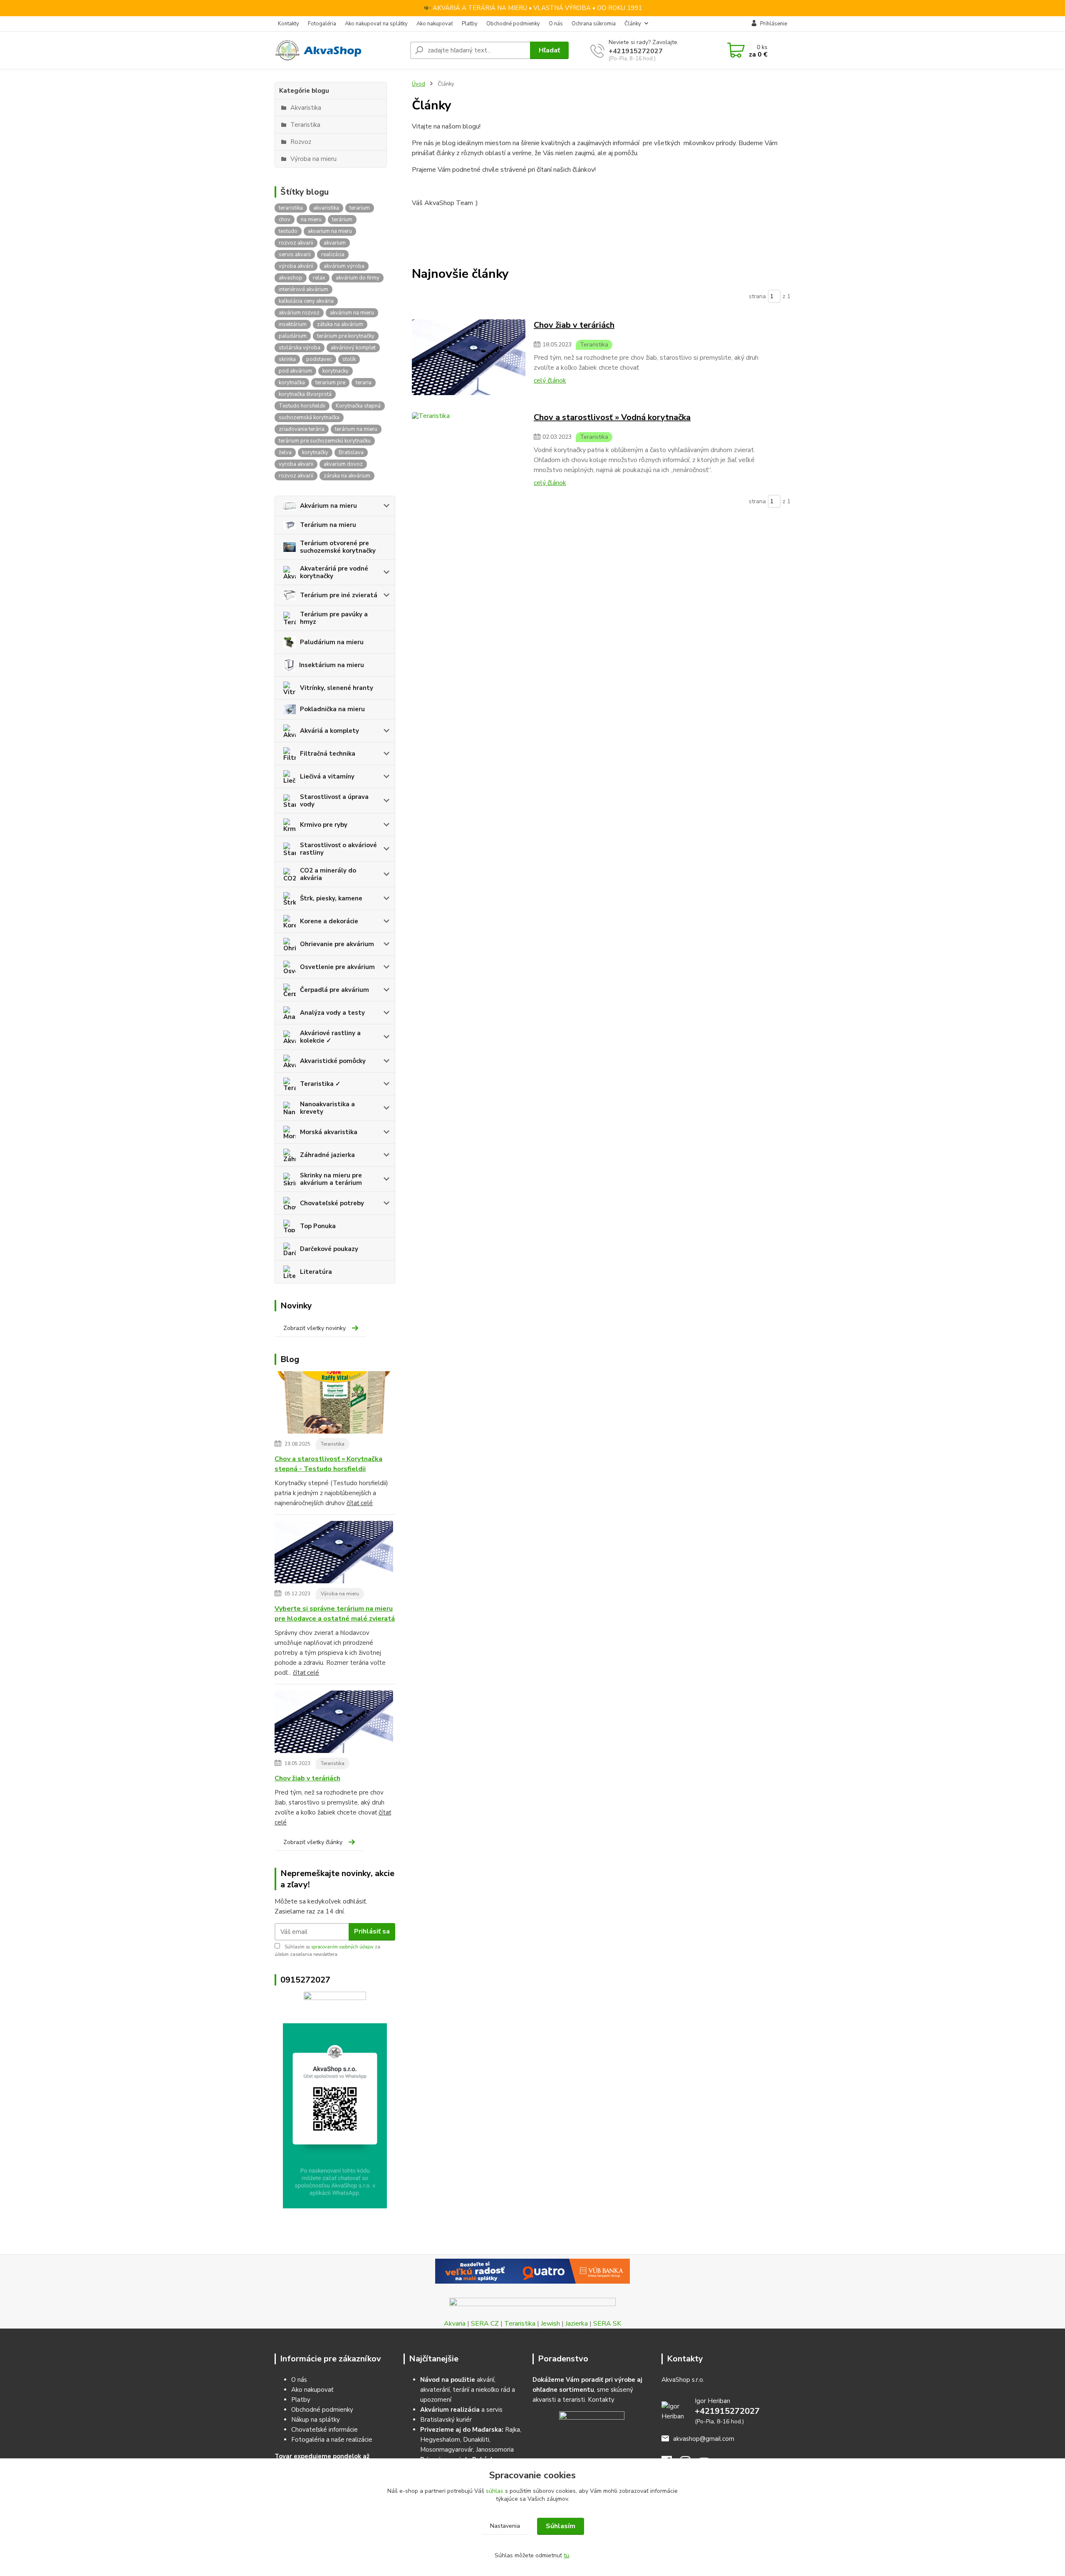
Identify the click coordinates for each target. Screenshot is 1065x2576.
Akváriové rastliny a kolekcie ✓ (330, 1037)
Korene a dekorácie (329, 921)
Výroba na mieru (340, 1594)
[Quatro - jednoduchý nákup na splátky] (532, 2271)
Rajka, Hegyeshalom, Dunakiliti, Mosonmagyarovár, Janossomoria (471, 2440)
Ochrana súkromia (594, 24)
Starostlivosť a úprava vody (334, 801)
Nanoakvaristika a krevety (327, 1108)
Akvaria (455, 2324)
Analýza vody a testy (332, 1013)
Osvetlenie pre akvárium (337, 967)
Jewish (550, 2324)
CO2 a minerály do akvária (328, 874)
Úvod (419, 84)
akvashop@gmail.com (704, 2439)
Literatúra (316, 1272)
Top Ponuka (318, 1226)
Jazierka (577, 2324)
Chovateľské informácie (324, 2430)
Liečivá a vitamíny (327, 776)
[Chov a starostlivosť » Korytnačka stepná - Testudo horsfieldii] (334, 1404)
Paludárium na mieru (332, 642)
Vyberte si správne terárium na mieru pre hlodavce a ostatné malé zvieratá (335, 1614)
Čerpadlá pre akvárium (334, 990)
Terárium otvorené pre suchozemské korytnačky (338, 547)
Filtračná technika (328, 754)
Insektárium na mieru (332, 665)
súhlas (495, 2491)
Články (633, 24)
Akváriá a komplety (329, 731)
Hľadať (549, 50)
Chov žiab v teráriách (307, 1778)
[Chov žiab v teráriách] (334, 1723)
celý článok (550, 381)
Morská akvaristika (329, 1132)
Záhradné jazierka (327, 1155)
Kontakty (289, 24)
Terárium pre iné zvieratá (339, 595)
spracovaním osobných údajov (342, 1947)
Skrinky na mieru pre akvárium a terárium (331, 1179)
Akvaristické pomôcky (333, 1061)
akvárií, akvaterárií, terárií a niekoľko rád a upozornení (468, 2390)
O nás (556, 24)
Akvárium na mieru (328, 506)
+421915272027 (636, 51)
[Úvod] (339, 50)
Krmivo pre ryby (324, 825)
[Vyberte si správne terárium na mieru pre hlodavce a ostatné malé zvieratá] (334, 1553)
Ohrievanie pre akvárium (337, 944)
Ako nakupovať (435, 24)
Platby (470, 24)
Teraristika (333, 1444)
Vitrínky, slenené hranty (337, 688)
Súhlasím (561, 2526)
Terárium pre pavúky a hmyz (334, 618)
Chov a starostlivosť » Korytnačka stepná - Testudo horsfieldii (328, 1464)
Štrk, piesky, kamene (331, 898)
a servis (461, 2410)
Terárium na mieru (328, 525)
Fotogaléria (322, 24)
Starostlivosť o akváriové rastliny (338, 849)
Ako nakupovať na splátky (376, 24)
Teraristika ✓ (320, 1084)
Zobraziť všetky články (313, 1842)
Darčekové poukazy (329, 1249)
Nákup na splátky (316, 2420)
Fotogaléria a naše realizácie (332, 2440)
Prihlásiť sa (372, 1931)
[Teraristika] (469, 357)
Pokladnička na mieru (332, 709)
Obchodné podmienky (513, 24)
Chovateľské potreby (332, 1203)
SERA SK (607, 2324)
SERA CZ (485, 2324)
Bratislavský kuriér (446, 2420)
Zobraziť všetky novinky (315, 1328)
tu (566, 2555)
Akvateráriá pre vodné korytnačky (334, 572)
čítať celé (360, 1503)
